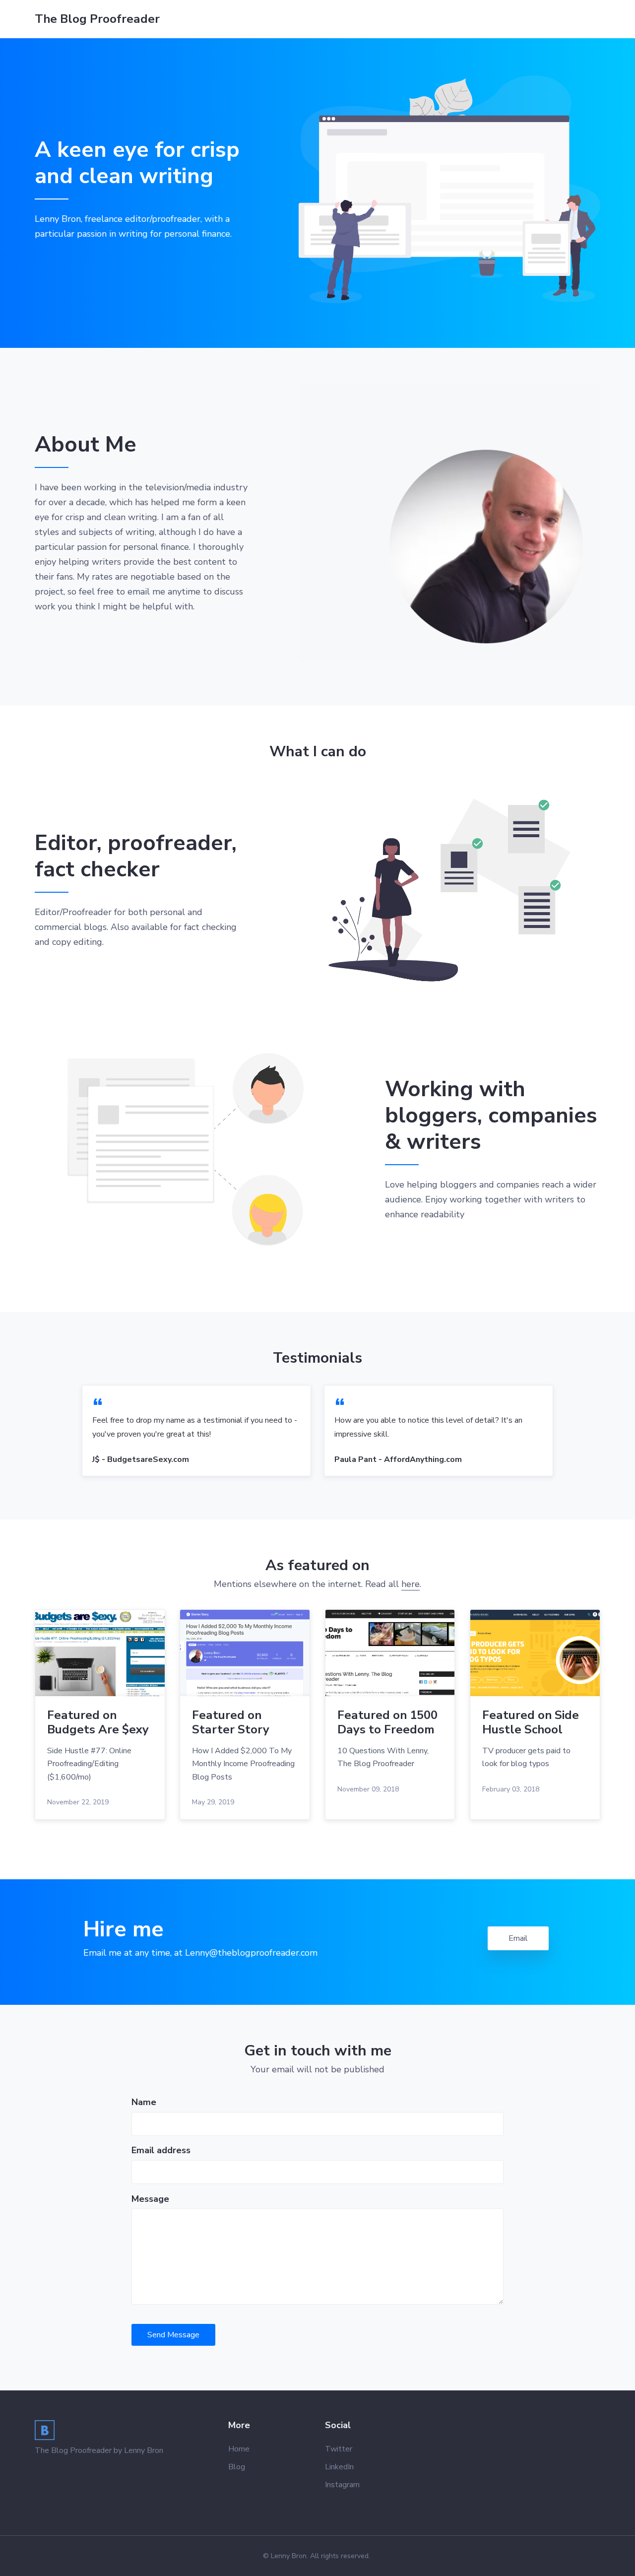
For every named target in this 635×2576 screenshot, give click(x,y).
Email (518, 1938)
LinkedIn (339, 2467)
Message (150, 2199)
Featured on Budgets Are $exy (98, 1722)
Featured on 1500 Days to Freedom (387, 1722)
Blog (237, 2467)
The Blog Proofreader (97, 19)
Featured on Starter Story (231, 1722)
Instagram (342, 2485)
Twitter (339, 2449)
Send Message (173, 2335)
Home (239, 2449)
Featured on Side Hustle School (531, 1722)
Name (144, 2102)
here (411, 1584)
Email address (161, 2150)
